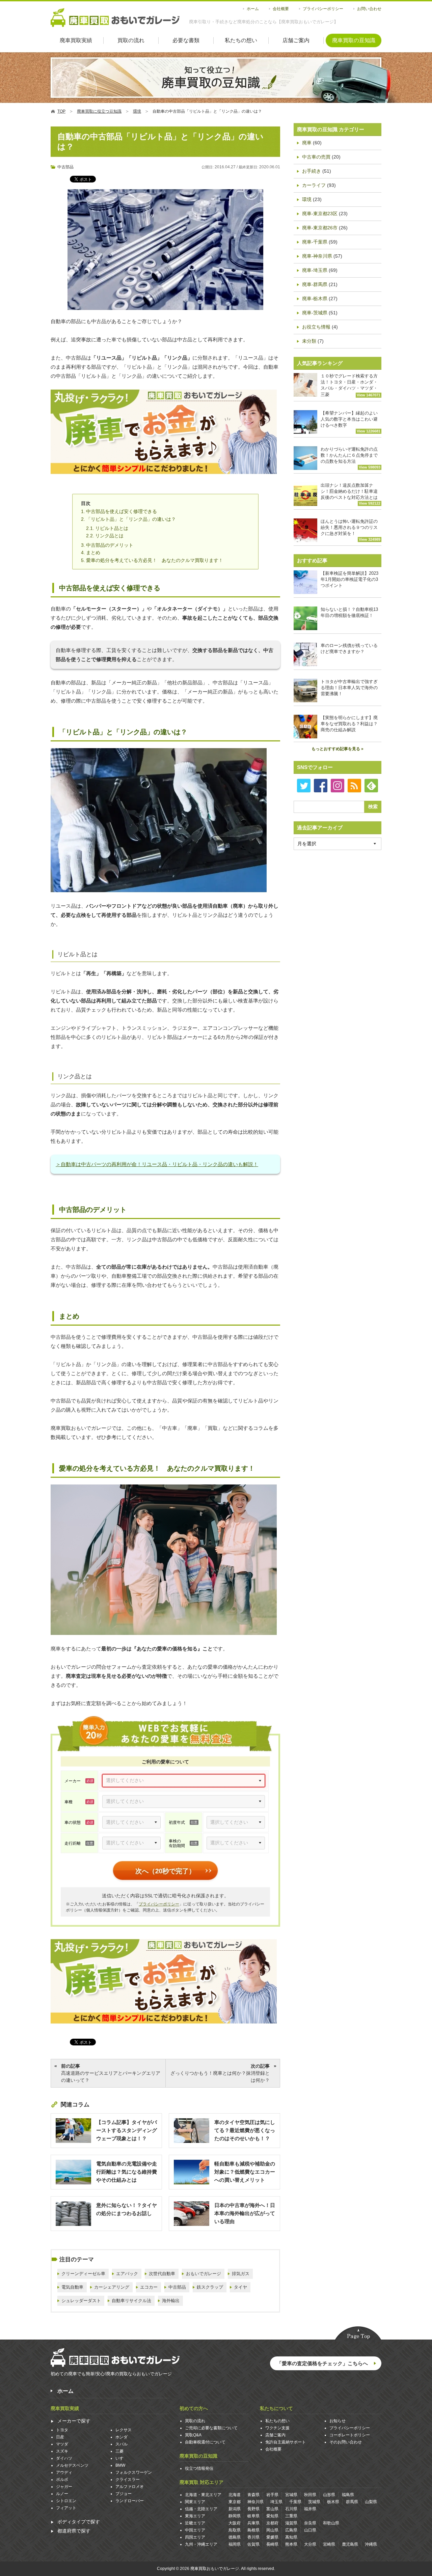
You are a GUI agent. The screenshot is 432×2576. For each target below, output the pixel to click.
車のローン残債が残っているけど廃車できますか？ (349, 648)
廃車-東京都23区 (320, 214)
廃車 (307, 143)
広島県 (291, 2530)
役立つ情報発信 (199, 2468)
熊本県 (291, 2544)
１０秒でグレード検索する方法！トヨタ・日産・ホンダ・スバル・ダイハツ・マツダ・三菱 (350, 385)
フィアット (66, 2508)
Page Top (358, 2334)
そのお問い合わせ (346, 2442)
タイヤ (240, 2287)
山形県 (329, 2495)
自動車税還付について (205, 2442)
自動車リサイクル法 (131, 2301)
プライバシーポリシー (323, 9)
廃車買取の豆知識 (354, 40)
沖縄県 (371, 2544)
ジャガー (64, 2487)
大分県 (310, 2544)
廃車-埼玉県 (315, 270)
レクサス (124, 2430)
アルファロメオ (130, 2487)
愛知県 (272, 2516)
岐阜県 (253, 2516)
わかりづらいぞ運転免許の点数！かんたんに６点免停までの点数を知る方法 (350, 458)
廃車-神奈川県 (317, 256)
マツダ (62, 2444)
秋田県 (310, 2495)
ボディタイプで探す (79, 2522)
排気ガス (241, 2274)
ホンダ (122, 2437)
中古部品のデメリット (110, 545)
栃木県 (333, 2502)
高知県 (291, 2537)
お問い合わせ (369, 9)
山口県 (310, 2530)
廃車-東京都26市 (320, 228)
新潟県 (235, 2509)
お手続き (312, 171)
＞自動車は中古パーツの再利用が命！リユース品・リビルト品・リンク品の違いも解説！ (157, 1164)
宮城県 (291, 2495)
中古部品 (65, 167)
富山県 (272, 2509)
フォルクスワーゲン (134, 2472)
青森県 (253, 2495)
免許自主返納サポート (286, 2442)
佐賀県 (253, 2544)
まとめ (93, 553)
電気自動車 (72, 2287)
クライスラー (128, 2480)
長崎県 (272, 2544)
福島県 (348, 2495)
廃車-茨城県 (315, 313)
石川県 (291, 2509)
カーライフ (314, 185)
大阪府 (235, 2523)
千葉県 (295, 2502)
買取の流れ (131, 40)
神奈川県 (255, 2502)
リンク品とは (109, 536)
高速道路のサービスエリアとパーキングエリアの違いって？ (111, 2073)
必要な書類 (186, 40)
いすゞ (122, 2458)
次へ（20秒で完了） (165, 1871)
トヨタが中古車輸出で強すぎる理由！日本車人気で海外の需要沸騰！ (349, 688)
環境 (307, 199)
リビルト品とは (112, 528)
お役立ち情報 (316, 327)
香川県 (253, 2537)
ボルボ (62, 2480)
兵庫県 (253, 2523)
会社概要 (281, 9)
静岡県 (235, 2516)
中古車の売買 (316, 157)
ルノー (62, 2494)
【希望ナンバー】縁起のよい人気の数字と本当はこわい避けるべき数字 (350, 422)
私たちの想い (241, 40)
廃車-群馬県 (315, 284)
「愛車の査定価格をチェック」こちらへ (322, 2363)
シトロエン (66, 2501)
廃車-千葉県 (315, 242)
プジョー (124, 2494)
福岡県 (235, 2544)
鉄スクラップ (210, 2287)
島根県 (253, 2530)
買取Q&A (193, 2435)
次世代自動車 (162, 2274)
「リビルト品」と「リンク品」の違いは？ (131, 519)
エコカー (149, 2287)
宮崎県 (329, 2544)
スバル (122, 2444)
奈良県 (310, 2523)
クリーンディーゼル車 (83, 2274)
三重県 (291, 2516)
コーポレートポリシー (350, 2435)
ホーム (253, 9)
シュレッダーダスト (81, 2301)
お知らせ (337, 2421)
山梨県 (371, 2502)
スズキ (62, 2451)
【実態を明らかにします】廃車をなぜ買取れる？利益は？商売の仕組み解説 (349, 724)
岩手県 (272, 2495)
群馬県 (352, 2502)
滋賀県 (291, 2523)
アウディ (64, 2472)
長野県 (253, 2509)
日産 (60, 2437)
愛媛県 (272, 2537)
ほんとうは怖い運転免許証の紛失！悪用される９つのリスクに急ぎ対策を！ (350, 530)
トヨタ (62, 2430)
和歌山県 (331, 2523)
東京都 (235, 2502)
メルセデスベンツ (72, 2465)
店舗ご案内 (296, 40)
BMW (120, 2465)
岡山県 (272, 2530)
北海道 (235, 2495)
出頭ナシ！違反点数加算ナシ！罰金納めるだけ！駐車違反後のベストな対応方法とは (350, 494)
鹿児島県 (350, 2544)
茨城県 (314, 2502)
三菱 (119, 2451)
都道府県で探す (74, 2531)
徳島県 (235, 2537)
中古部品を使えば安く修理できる (122, 511)
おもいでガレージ (204, 2274)
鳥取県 (235, 2530)
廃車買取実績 (76, 40)
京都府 (272, 2523)
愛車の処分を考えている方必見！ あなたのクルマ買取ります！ (155, 560)
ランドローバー (130, 2501)
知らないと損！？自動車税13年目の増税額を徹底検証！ (349, 612)
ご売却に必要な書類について (211, 2428)
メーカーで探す (74, 2421)
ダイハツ (64, 2458)
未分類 (309, 341)
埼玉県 (276, 2502)
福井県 (310, 2509)
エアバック (127, 2274)
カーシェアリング (112, 2287)
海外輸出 (171, 2301)
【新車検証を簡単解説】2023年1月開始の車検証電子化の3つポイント (349, 579)
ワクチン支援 (277, 2428)
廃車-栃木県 (315, 299)
